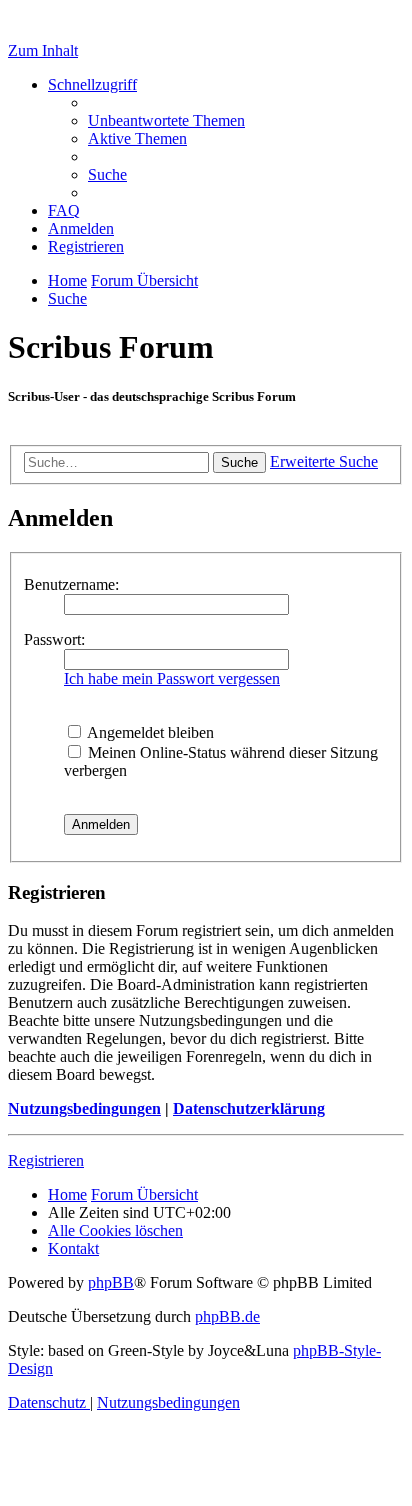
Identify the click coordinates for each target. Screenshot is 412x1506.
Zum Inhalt (43, 50)
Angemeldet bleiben (149, 732)
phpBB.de (227, 1316)
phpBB (111, 1282)
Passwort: (54, 639)
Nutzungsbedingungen (84, 1108)
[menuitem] (166, 120)
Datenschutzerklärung (249, 1108)
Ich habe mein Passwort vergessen (172, 678)
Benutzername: (71, 584)
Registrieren (46, 1160)
